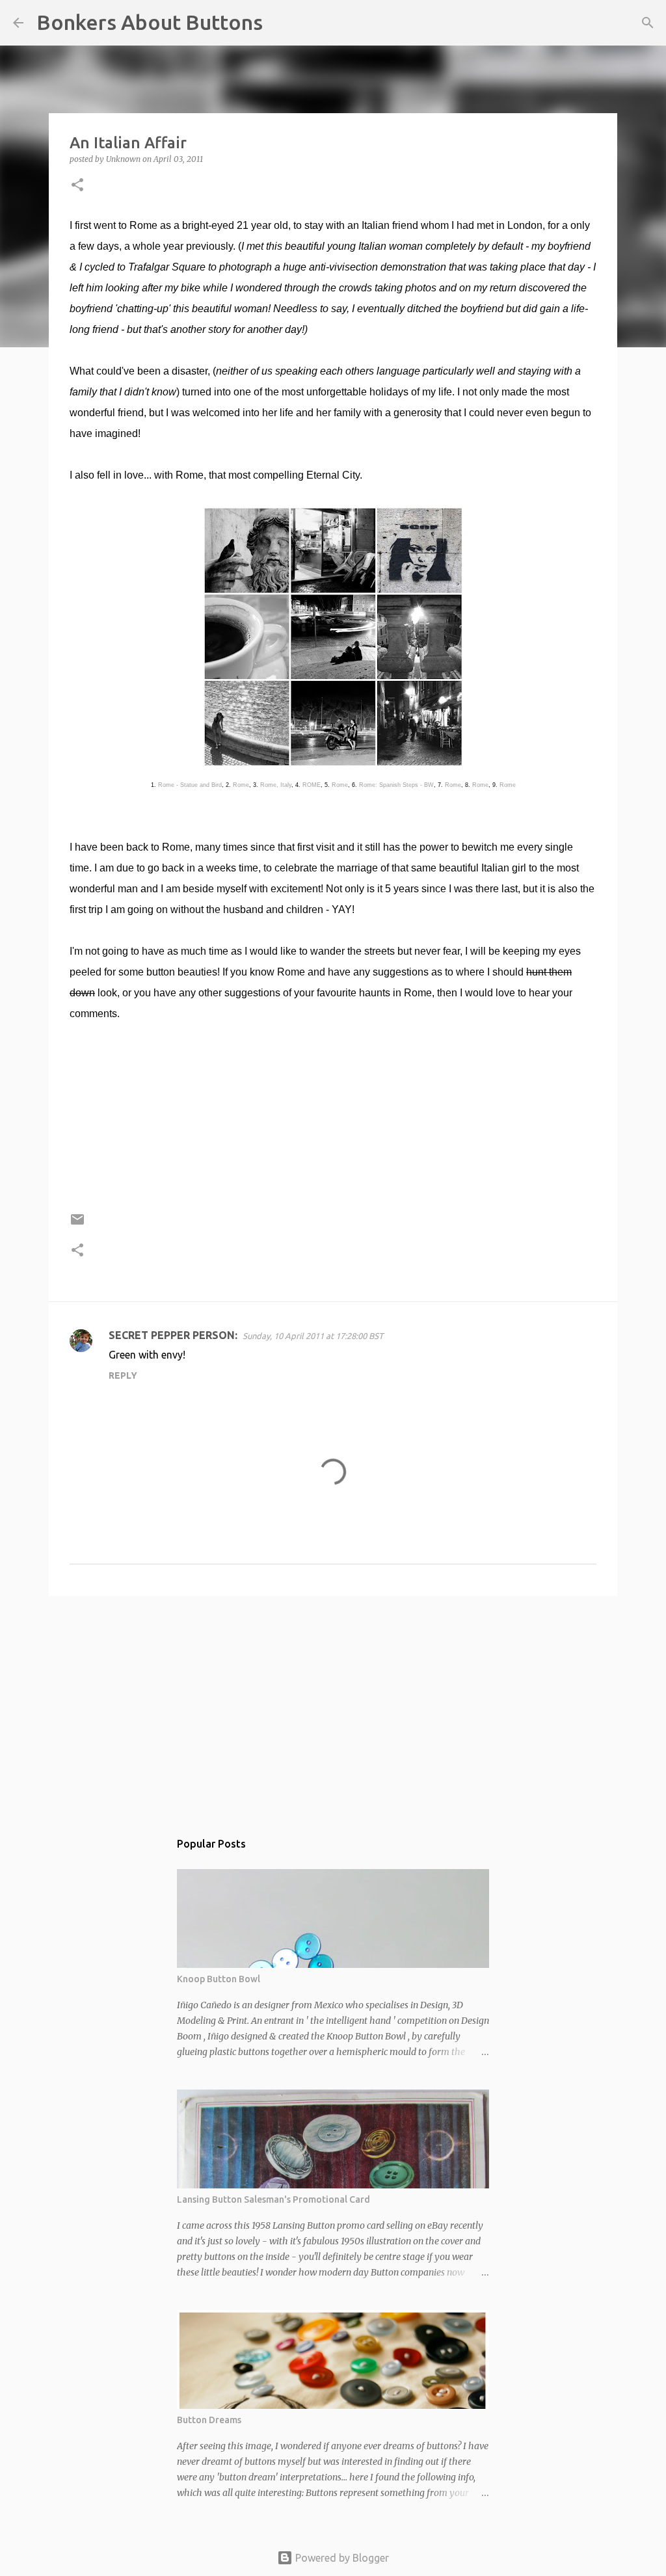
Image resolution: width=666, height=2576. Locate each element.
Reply (123, 1375)
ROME (312, 785)
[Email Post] (77, 1224)
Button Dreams (209, 2420)
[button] (77, 186)
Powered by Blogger (341, 2558)
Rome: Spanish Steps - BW (396, 785)
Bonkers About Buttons (150, 22)
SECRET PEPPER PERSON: (173, 1335)
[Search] (281, 23)
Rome (241, 785)
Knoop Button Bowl (219, 1979)
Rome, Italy (276, 785)
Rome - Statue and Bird (190, 785)
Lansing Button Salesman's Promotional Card (273, 2199)
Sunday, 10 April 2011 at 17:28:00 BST (313, 1336)
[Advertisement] (333, 1706)
